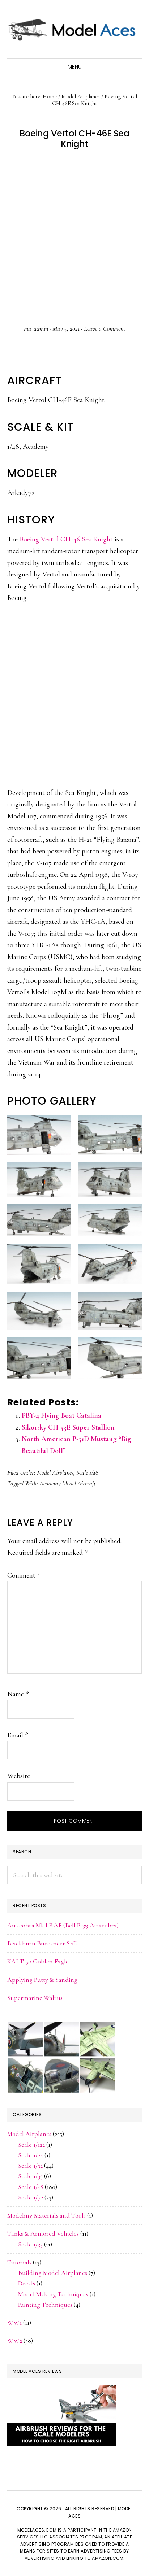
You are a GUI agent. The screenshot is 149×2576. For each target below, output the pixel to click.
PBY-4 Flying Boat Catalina (61, 1415)
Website (19, 1776)
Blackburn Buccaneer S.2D (42, 1943)
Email (18, 1735)
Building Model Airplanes (53, 2273)
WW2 (15, 2341)
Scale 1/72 (31, 2197)
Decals (27, 2283)
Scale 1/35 (30, 2176)
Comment (24, 1575)
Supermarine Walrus (35, 1998)
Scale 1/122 (31, 2145)
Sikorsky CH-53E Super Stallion (68, 1427)
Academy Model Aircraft (68, 1483)
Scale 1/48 (87, 1472)
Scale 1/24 (31, 2155)
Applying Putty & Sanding (42, 1980)
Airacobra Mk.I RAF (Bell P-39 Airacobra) (63, 1925)
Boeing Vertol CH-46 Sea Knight (66, 539)
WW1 (14, 2323)
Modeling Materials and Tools (46, 2215)
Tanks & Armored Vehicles (43, 2233)
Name (18, 1694)
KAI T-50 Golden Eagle (38, 1961)
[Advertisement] (74, 237)
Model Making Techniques (53, 2294)
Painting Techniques (45, 2305)
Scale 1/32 (30, 2166)
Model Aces (74, 29)
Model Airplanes (55, 1472)
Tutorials (19, 2262)
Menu (75, 67)
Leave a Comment (105, 328)
